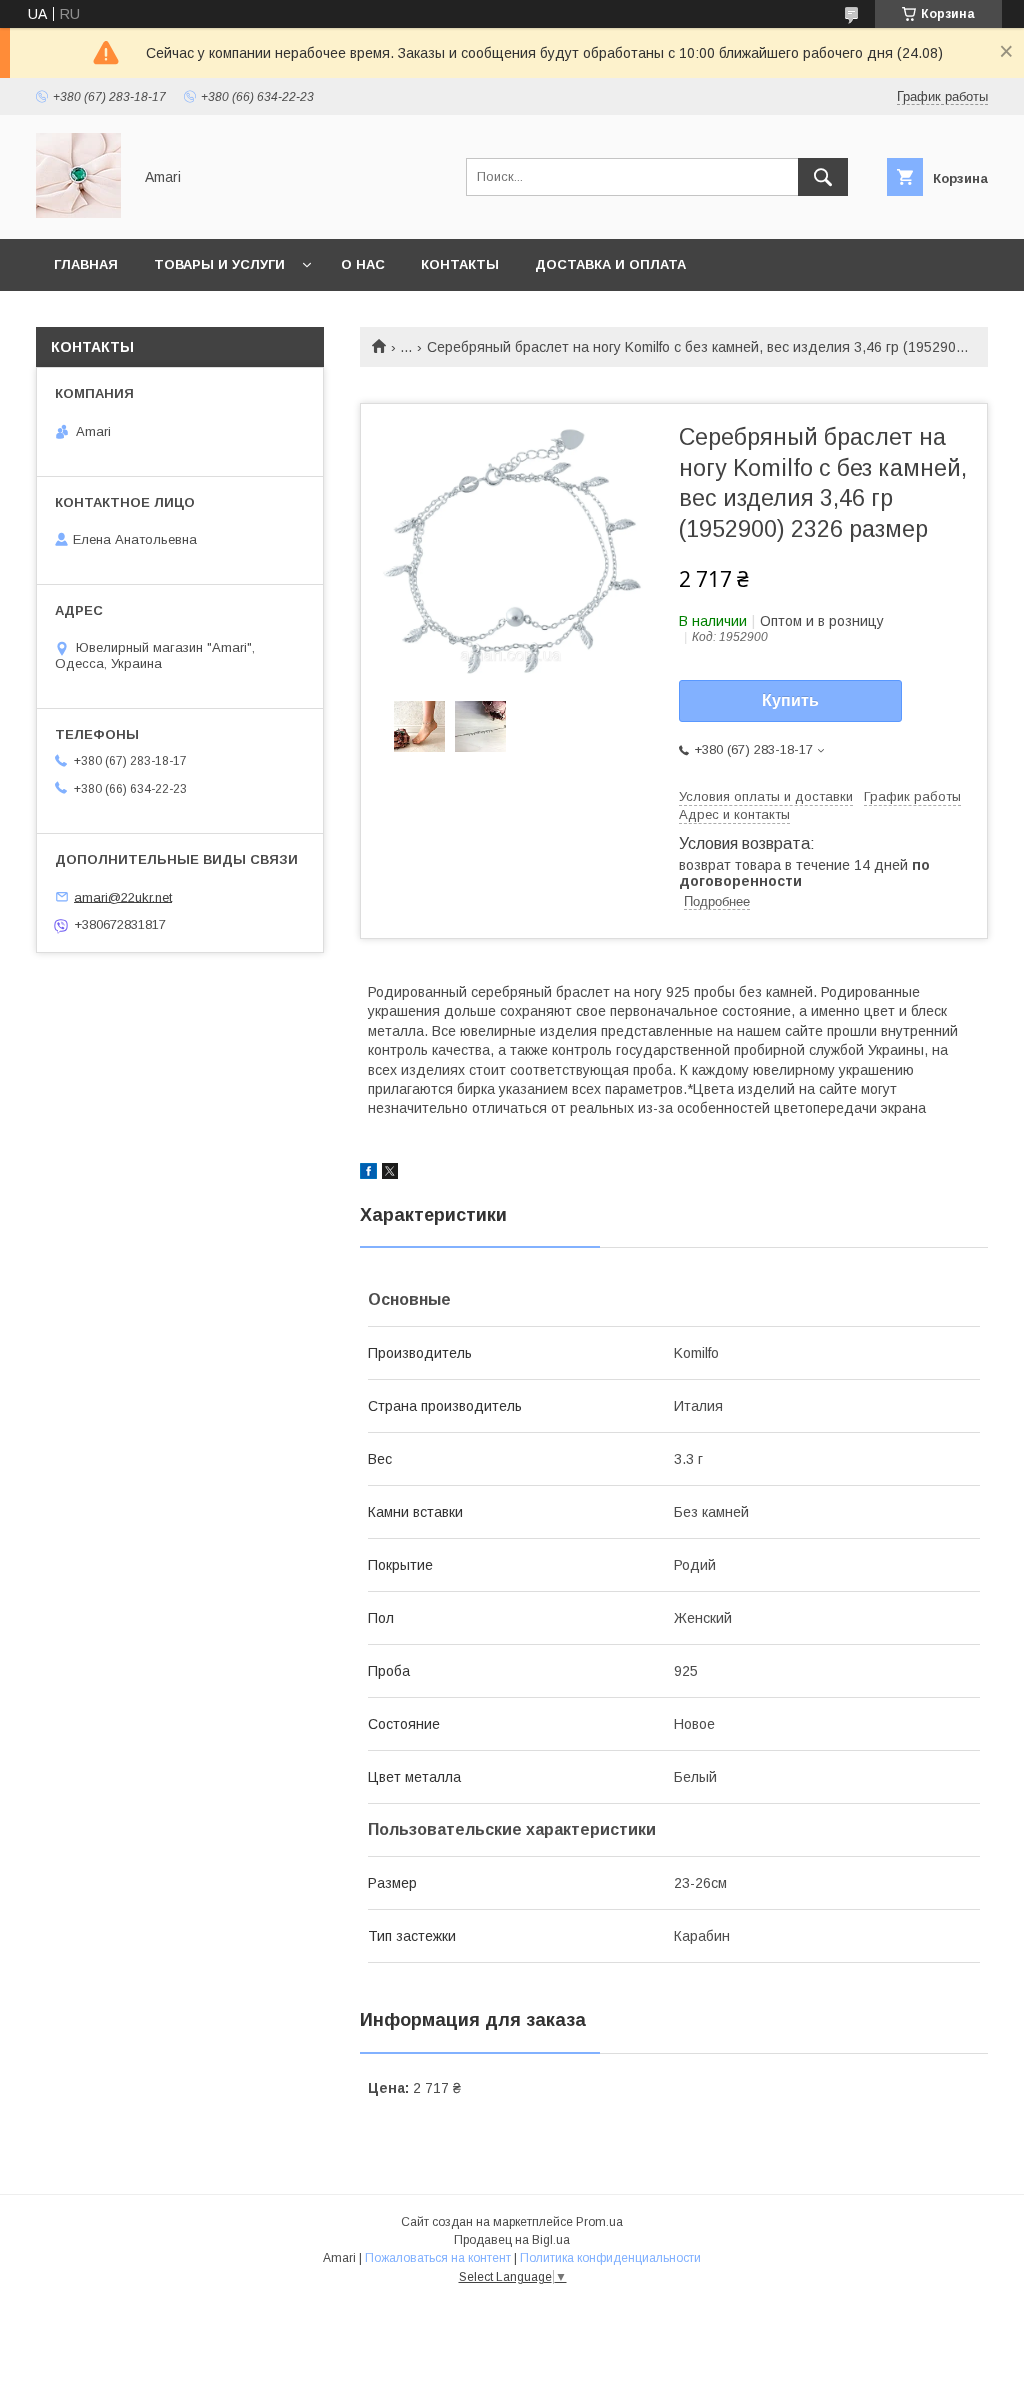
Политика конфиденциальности (610, 2258)
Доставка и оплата (610, 264)
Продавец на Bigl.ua (512, 2240)
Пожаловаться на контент (438, 2258)
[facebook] (368, 1174)
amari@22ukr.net (123, 896)
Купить (790, 700)
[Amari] (78, 213)
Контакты (460, 264)
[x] (390, 1174)
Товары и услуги (219, 264)
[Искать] (823, 177)
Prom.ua (599, 2222)
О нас (363, 264)
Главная (86, 264)
